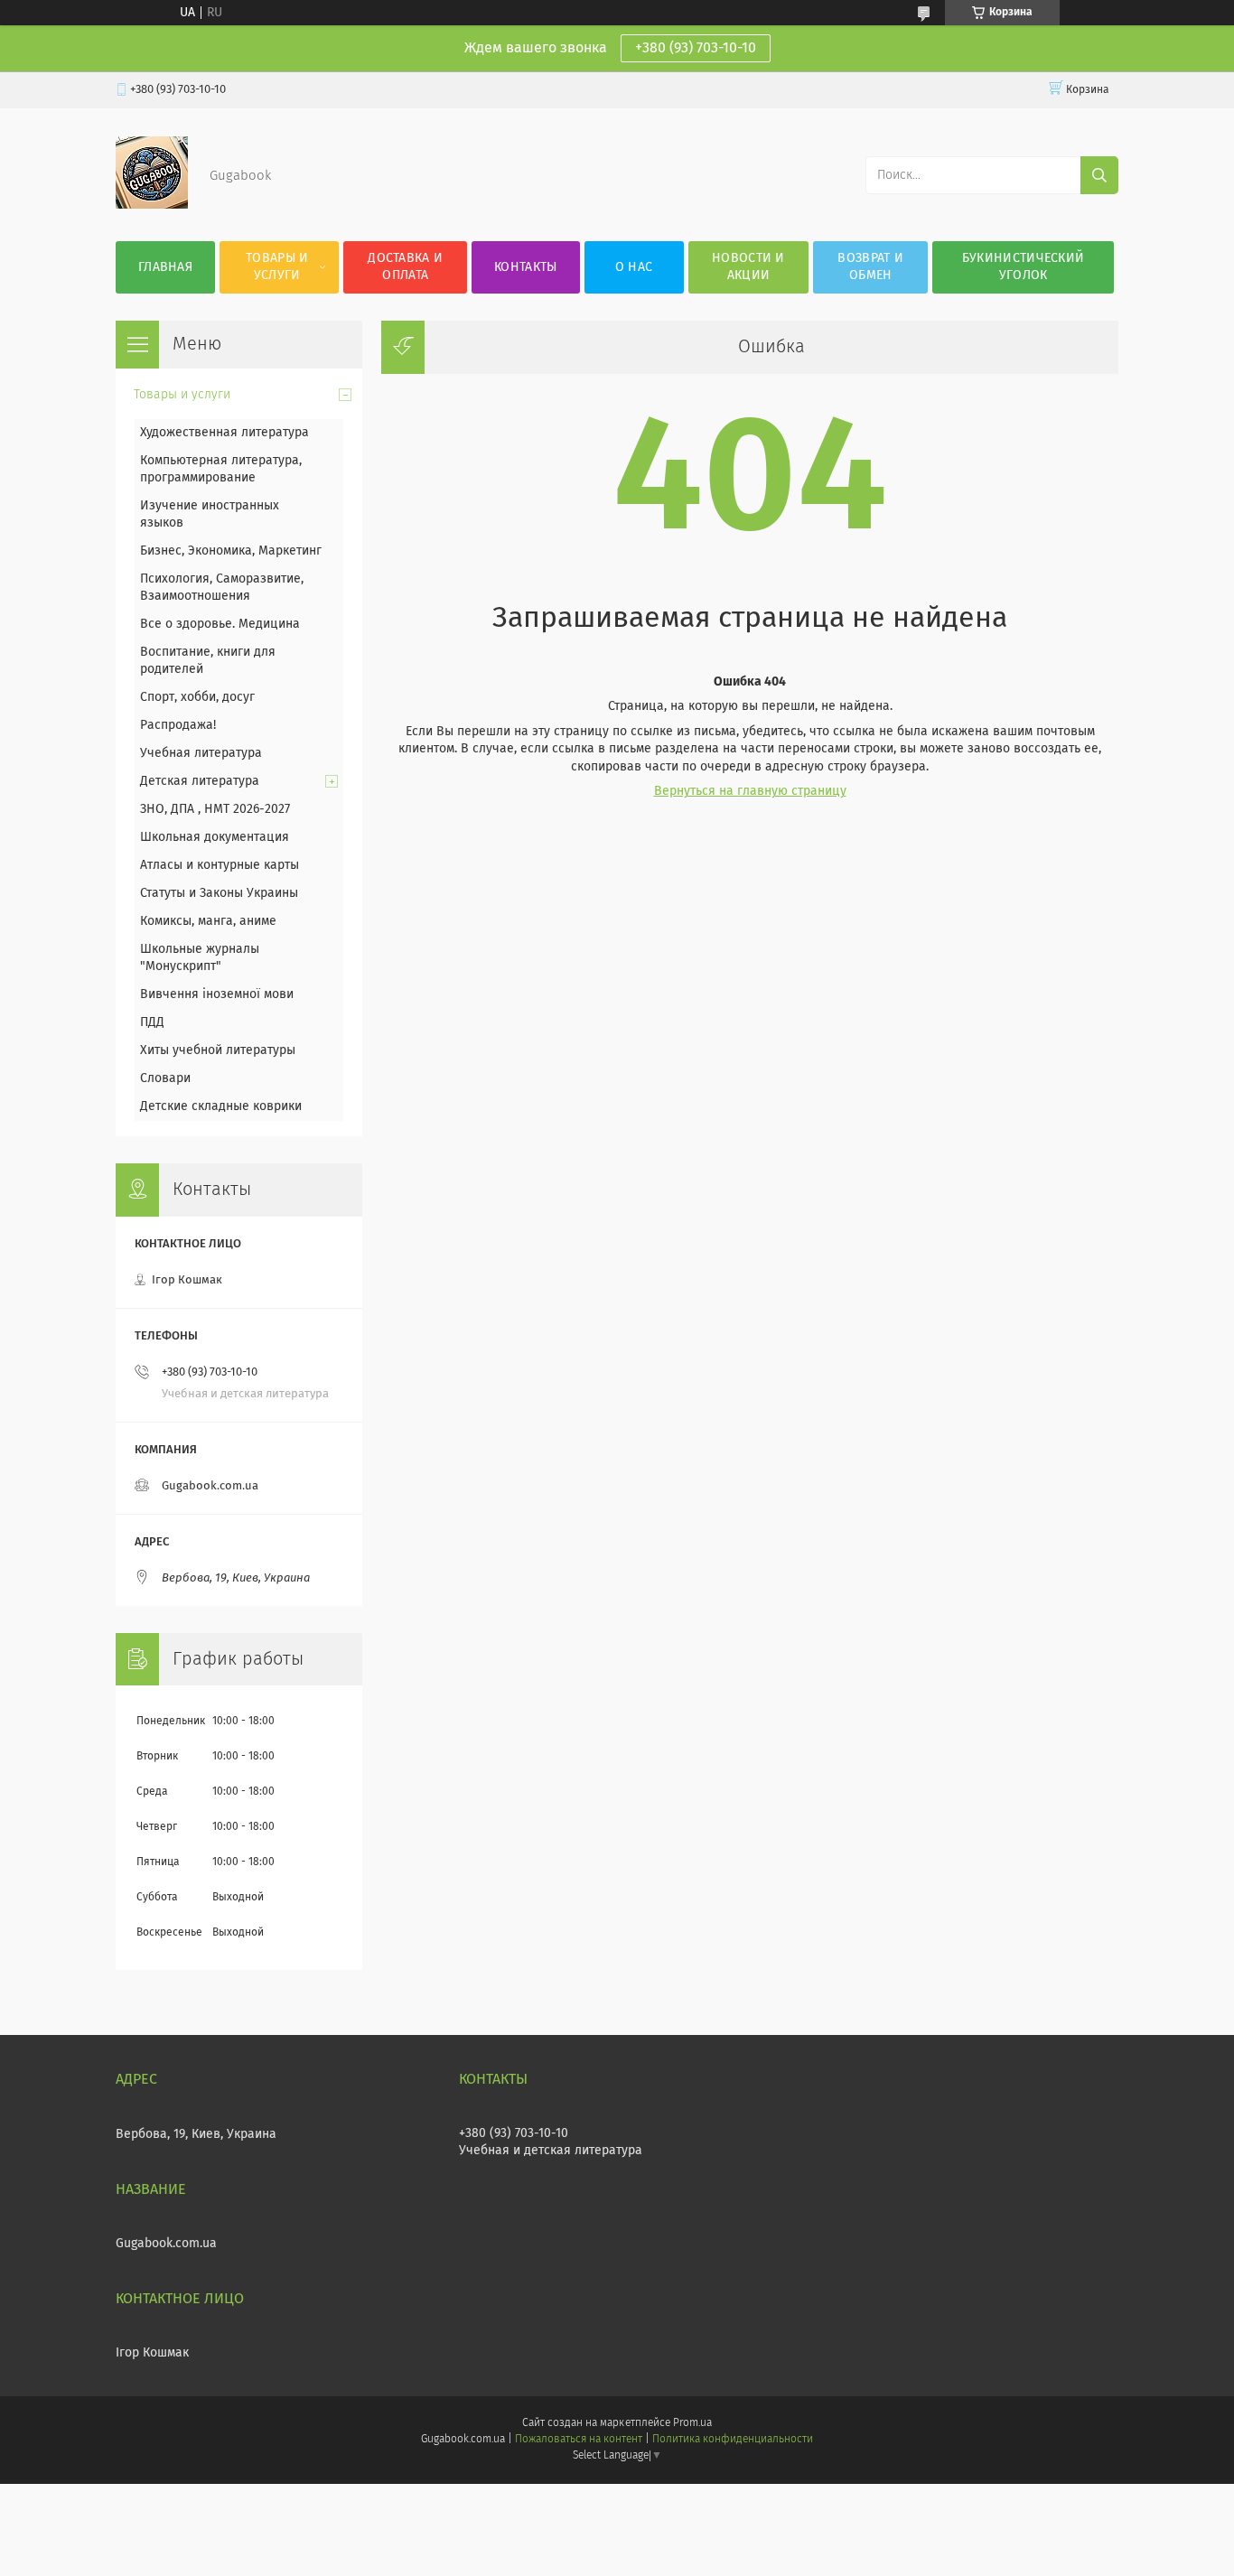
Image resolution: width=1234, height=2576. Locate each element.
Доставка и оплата (405, 267)
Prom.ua (692, 2423)
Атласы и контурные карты (220, 865)
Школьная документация (215, 837)
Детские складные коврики (221, 1106)
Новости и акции (748, 267)
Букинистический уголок (1024, 267)
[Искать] (1099, 175)
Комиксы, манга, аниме (208, 921)
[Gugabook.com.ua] (152, 205)
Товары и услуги (277, 267)
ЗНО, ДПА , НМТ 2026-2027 (215, 809)
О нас (634, 267)
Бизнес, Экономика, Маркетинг (231, 551)
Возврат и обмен (870, 267)
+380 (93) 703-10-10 (696, 48)
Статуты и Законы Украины (219, 893)
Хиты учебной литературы (218, 1050)
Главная (165, 267)
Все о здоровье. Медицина (220, 624)
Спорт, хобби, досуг (197, 697)
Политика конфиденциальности (733, 2440)
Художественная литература (224, 433)
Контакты (525, 267)
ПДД (152, 1022)
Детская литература (200, 781)
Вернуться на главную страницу (750, 791)
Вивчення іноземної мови (217, 994)
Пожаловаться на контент (579, 2440)
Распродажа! (178, 725)
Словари (165, 1078)
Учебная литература (201, 753)
